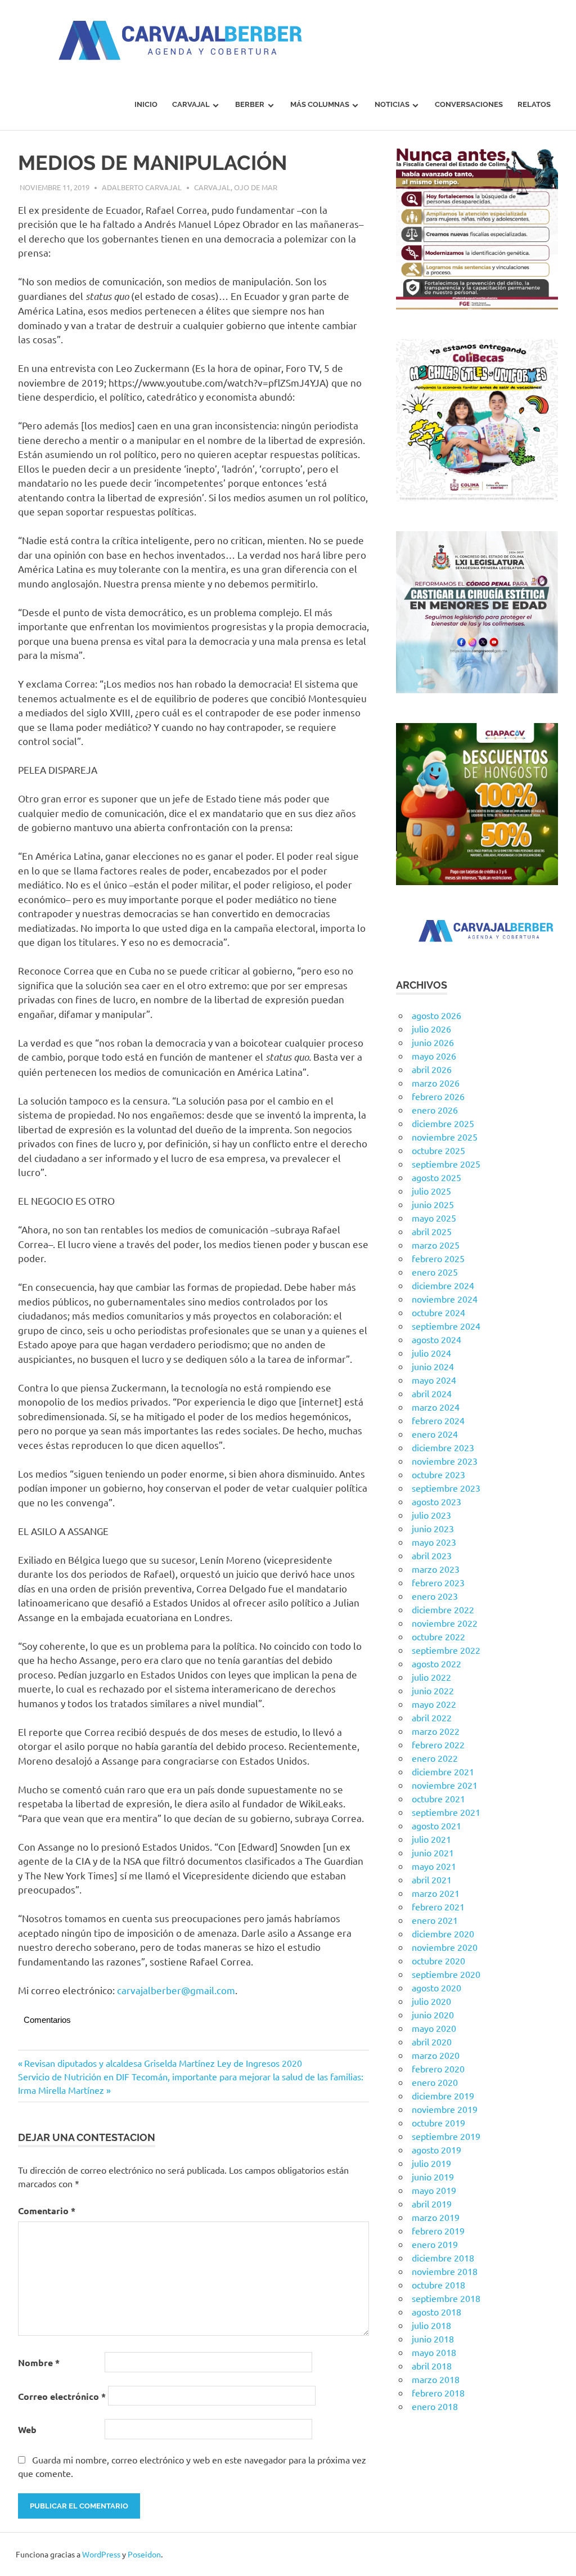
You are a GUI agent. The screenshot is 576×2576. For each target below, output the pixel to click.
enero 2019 (435, 2244)
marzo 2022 (436, 1731)
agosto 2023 (436, 1501)
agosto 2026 (436, 1015)
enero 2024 (435, 1434)
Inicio (146, 104)
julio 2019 (431, 2163)
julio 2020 (431, 2001)
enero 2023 (435, 1596)
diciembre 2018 (443, 2258)
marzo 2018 (436, 2379)
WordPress (101, 2554)
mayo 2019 (434, 2190)
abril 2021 (432, 1879)
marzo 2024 (436, 1407)
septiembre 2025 (446, 1164)
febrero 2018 (438, 2393)
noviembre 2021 (445, 1785)
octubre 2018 (438, 2285)
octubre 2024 (438, 1312)
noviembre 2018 (445, 2271)
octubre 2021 (438, 1798)
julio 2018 (431, 2325)
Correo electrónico (62, 2396)
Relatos (534, 104)
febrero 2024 (438, 1420)
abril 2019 (432, 2203)
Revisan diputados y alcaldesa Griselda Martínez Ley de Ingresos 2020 (163, 2063)
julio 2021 (431, 1839)
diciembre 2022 (443, 1609)
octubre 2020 (438, 1960)
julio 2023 (431, 1515)
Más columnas (320, 104)
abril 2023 (432, 1555)
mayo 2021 (434, 1866)
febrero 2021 (438, 1906)
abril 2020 (432, 2041)
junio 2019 (433, 2176)
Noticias (392, 104)
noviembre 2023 (445, 1461)
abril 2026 (432, 1069)
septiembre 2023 (446, 1488)
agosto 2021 (436, 1825)
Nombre (39, 2362)
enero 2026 (435, 1110)
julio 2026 (431, 1029)
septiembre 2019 (446, 2136)
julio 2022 (431, 1677)
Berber (250, 104)
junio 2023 (433, 1528)
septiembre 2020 (446, 1974)
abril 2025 (432, 1231)
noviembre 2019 (445, 2109)
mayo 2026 (434, 1056)
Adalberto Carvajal (142, 187)
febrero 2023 (438, 1582)
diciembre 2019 (443, 2095)
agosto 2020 (436, 1987)
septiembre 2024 (446, 1326)
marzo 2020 (436, 2055)
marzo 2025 (436, 1245)
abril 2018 (432, 2366)
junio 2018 (433, 2339)
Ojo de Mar (256, 187)
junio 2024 (433, 1366)
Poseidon (144, 2554)
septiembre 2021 (446, 1812)
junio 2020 (433, 2014)
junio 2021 (433, 1852)
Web (27, 2429)
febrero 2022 (438, 1744)
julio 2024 (431, 1353)
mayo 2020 (434, 2028)
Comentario (47, 2211)
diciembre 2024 (443, 1285)
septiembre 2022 (446, 1650)
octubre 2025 (438, 1150)
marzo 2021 (436, 1893)
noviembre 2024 (445, 1299)
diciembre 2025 (443, 1123)
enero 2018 (435, 2406)
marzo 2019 (436, 2217)
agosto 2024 (436, 1339)
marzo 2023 (436, 1569)
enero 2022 (435, 1758)
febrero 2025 (438, 1258)
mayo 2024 (434, 1380)
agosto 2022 (436, 1663)
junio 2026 (433, 1042)
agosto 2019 (436, 2149)
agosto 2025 (436, 1177)
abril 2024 (432, 1393)
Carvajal (191, 104)
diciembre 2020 (443, 1933)
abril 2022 (432, 1717)
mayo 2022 (434, 1704)
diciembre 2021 (443, 1771)
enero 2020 (435, 2082)
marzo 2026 (436, 1083)
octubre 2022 (438, 1636)
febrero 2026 (438, 1096)
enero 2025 (435, 1272)
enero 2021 (435, 1920)
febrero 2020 (438, 2068)
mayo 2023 (434, 1542)
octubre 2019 (438, 2122)
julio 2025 (431, 1191)
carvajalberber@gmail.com (176, 1990)
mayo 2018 (434, 2352)
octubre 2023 (438, 1474)
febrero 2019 (438, 2231)
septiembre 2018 (446, 2298)
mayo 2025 (434, 1218)
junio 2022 (433, 1690)
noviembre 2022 (445, 1623)
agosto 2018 (436, 2312)
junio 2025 (433, 1204)
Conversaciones (469, 104)
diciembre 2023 (443, 1447)
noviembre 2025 (445, 1137)
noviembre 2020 (445, 1947)
